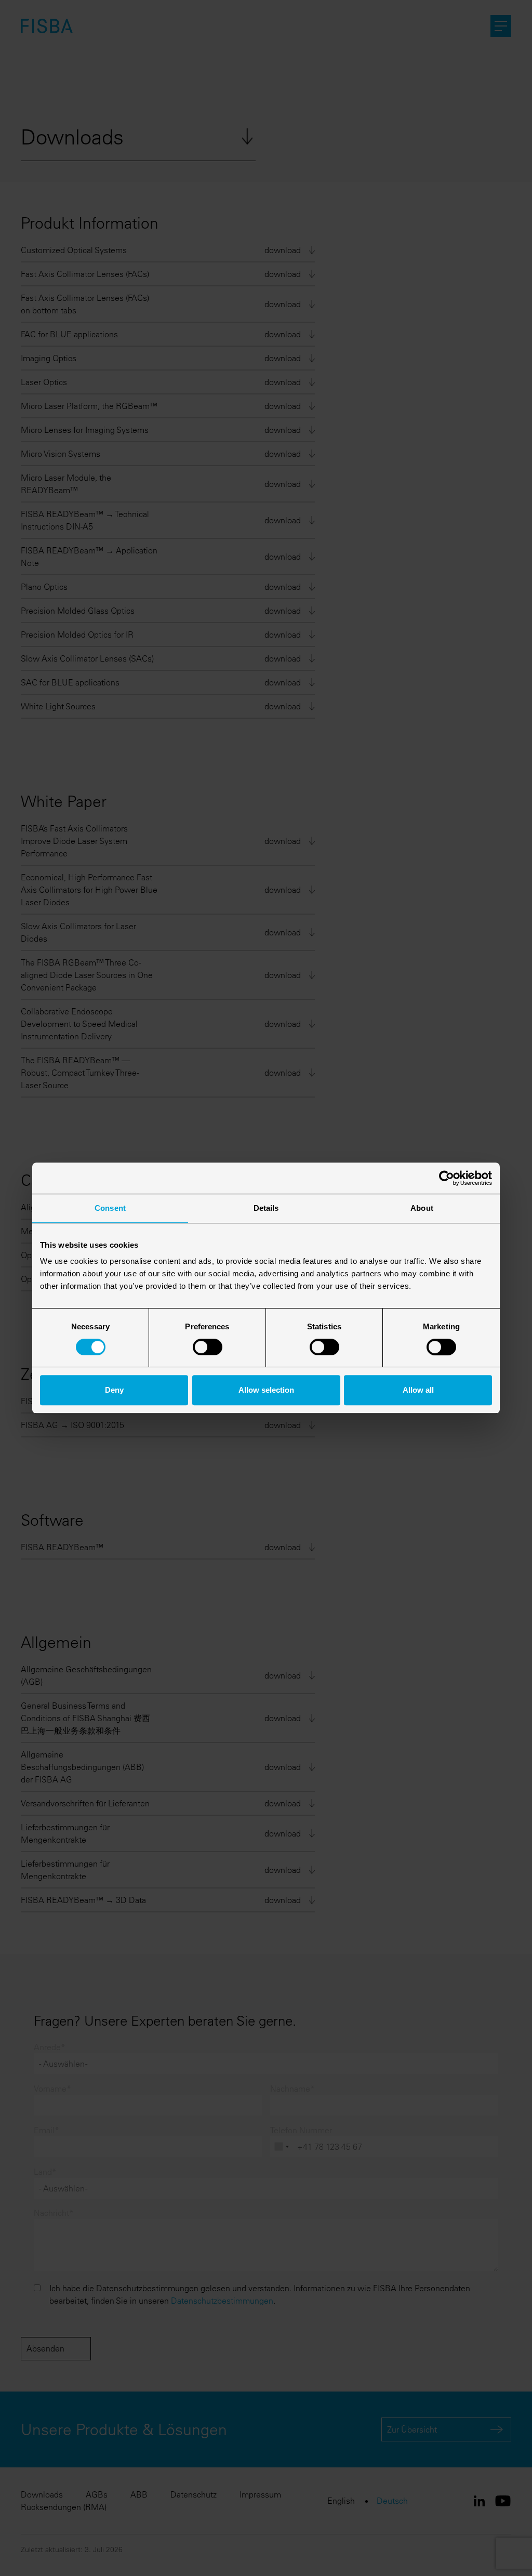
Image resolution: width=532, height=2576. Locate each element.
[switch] (208, 1347)
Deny (114, 1390)
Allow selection (266, 1390)
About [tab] (422, 1208)
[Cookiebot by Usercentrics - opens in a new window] (447, 1178)
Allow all (418, 1390)
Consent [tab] (110, 1208)
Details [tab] (266, 1208)
